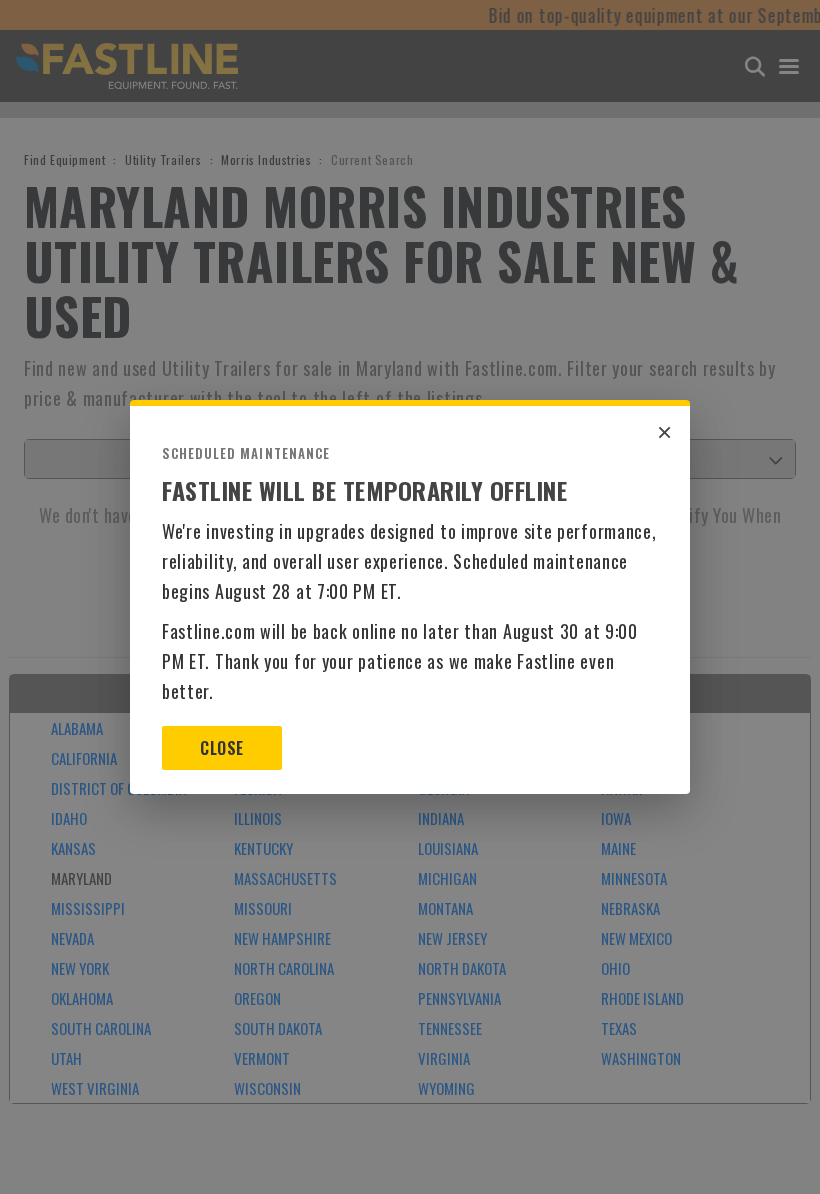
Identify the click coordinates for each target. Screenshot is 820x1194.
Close (221, 748)
